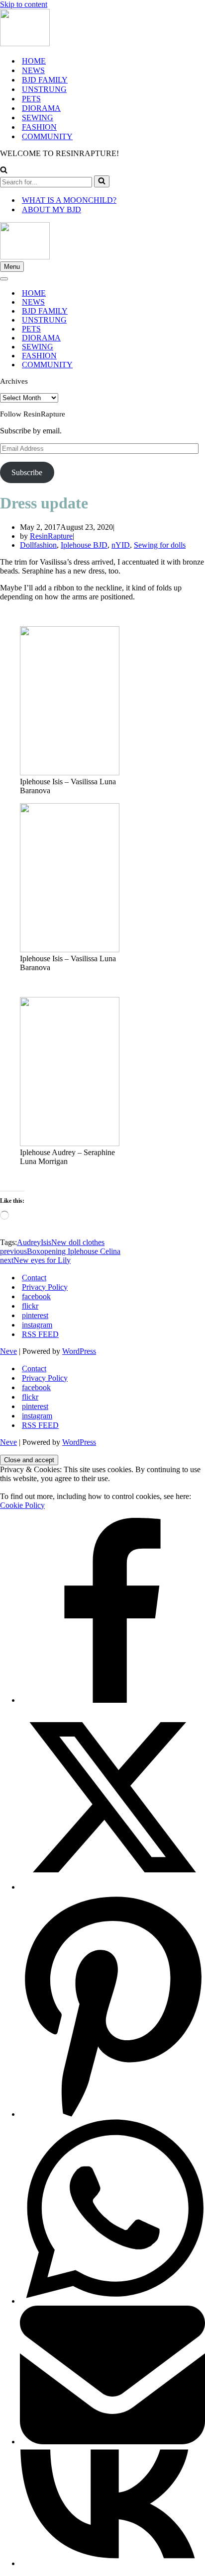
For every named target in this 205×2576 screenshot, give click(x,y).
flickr (30, 1306)
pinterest (35, 1315)
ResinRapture (51, 536)
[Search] (4, 171)
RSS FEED (40, 1334)
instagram (37, 1325)
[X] (112, 1887)
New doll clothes (78, 1242)
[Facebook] (112, 1700)
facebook (36, 1296)
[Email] (112, 2442)
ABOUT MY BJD (51, 209)
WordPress (79, 1351)
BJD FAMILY (45, 80)
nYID (121, 545)
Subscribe (27, 472)
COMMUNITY (47, 136)
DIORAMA (41, 108)
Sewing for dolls (160, 545)
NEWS (33, 70)
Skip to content (24, 4)
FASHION (39, 127)
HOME (34, 61)
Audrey (29, 1242)
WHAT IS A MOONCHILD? (69, 200)
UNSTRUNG (44, 89)
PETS (31, 99)
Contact (34, 1278)
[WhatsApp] (112, 2301)
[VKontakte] (112, 2563)
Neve (8, 1351)
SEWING (38, 118)
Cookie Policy (22, 1505)
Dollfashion (38, 545)
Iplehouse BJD (84, 545)
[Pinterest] (112, 2114)
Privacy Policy (45, 1287)
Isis (46, 1242)
